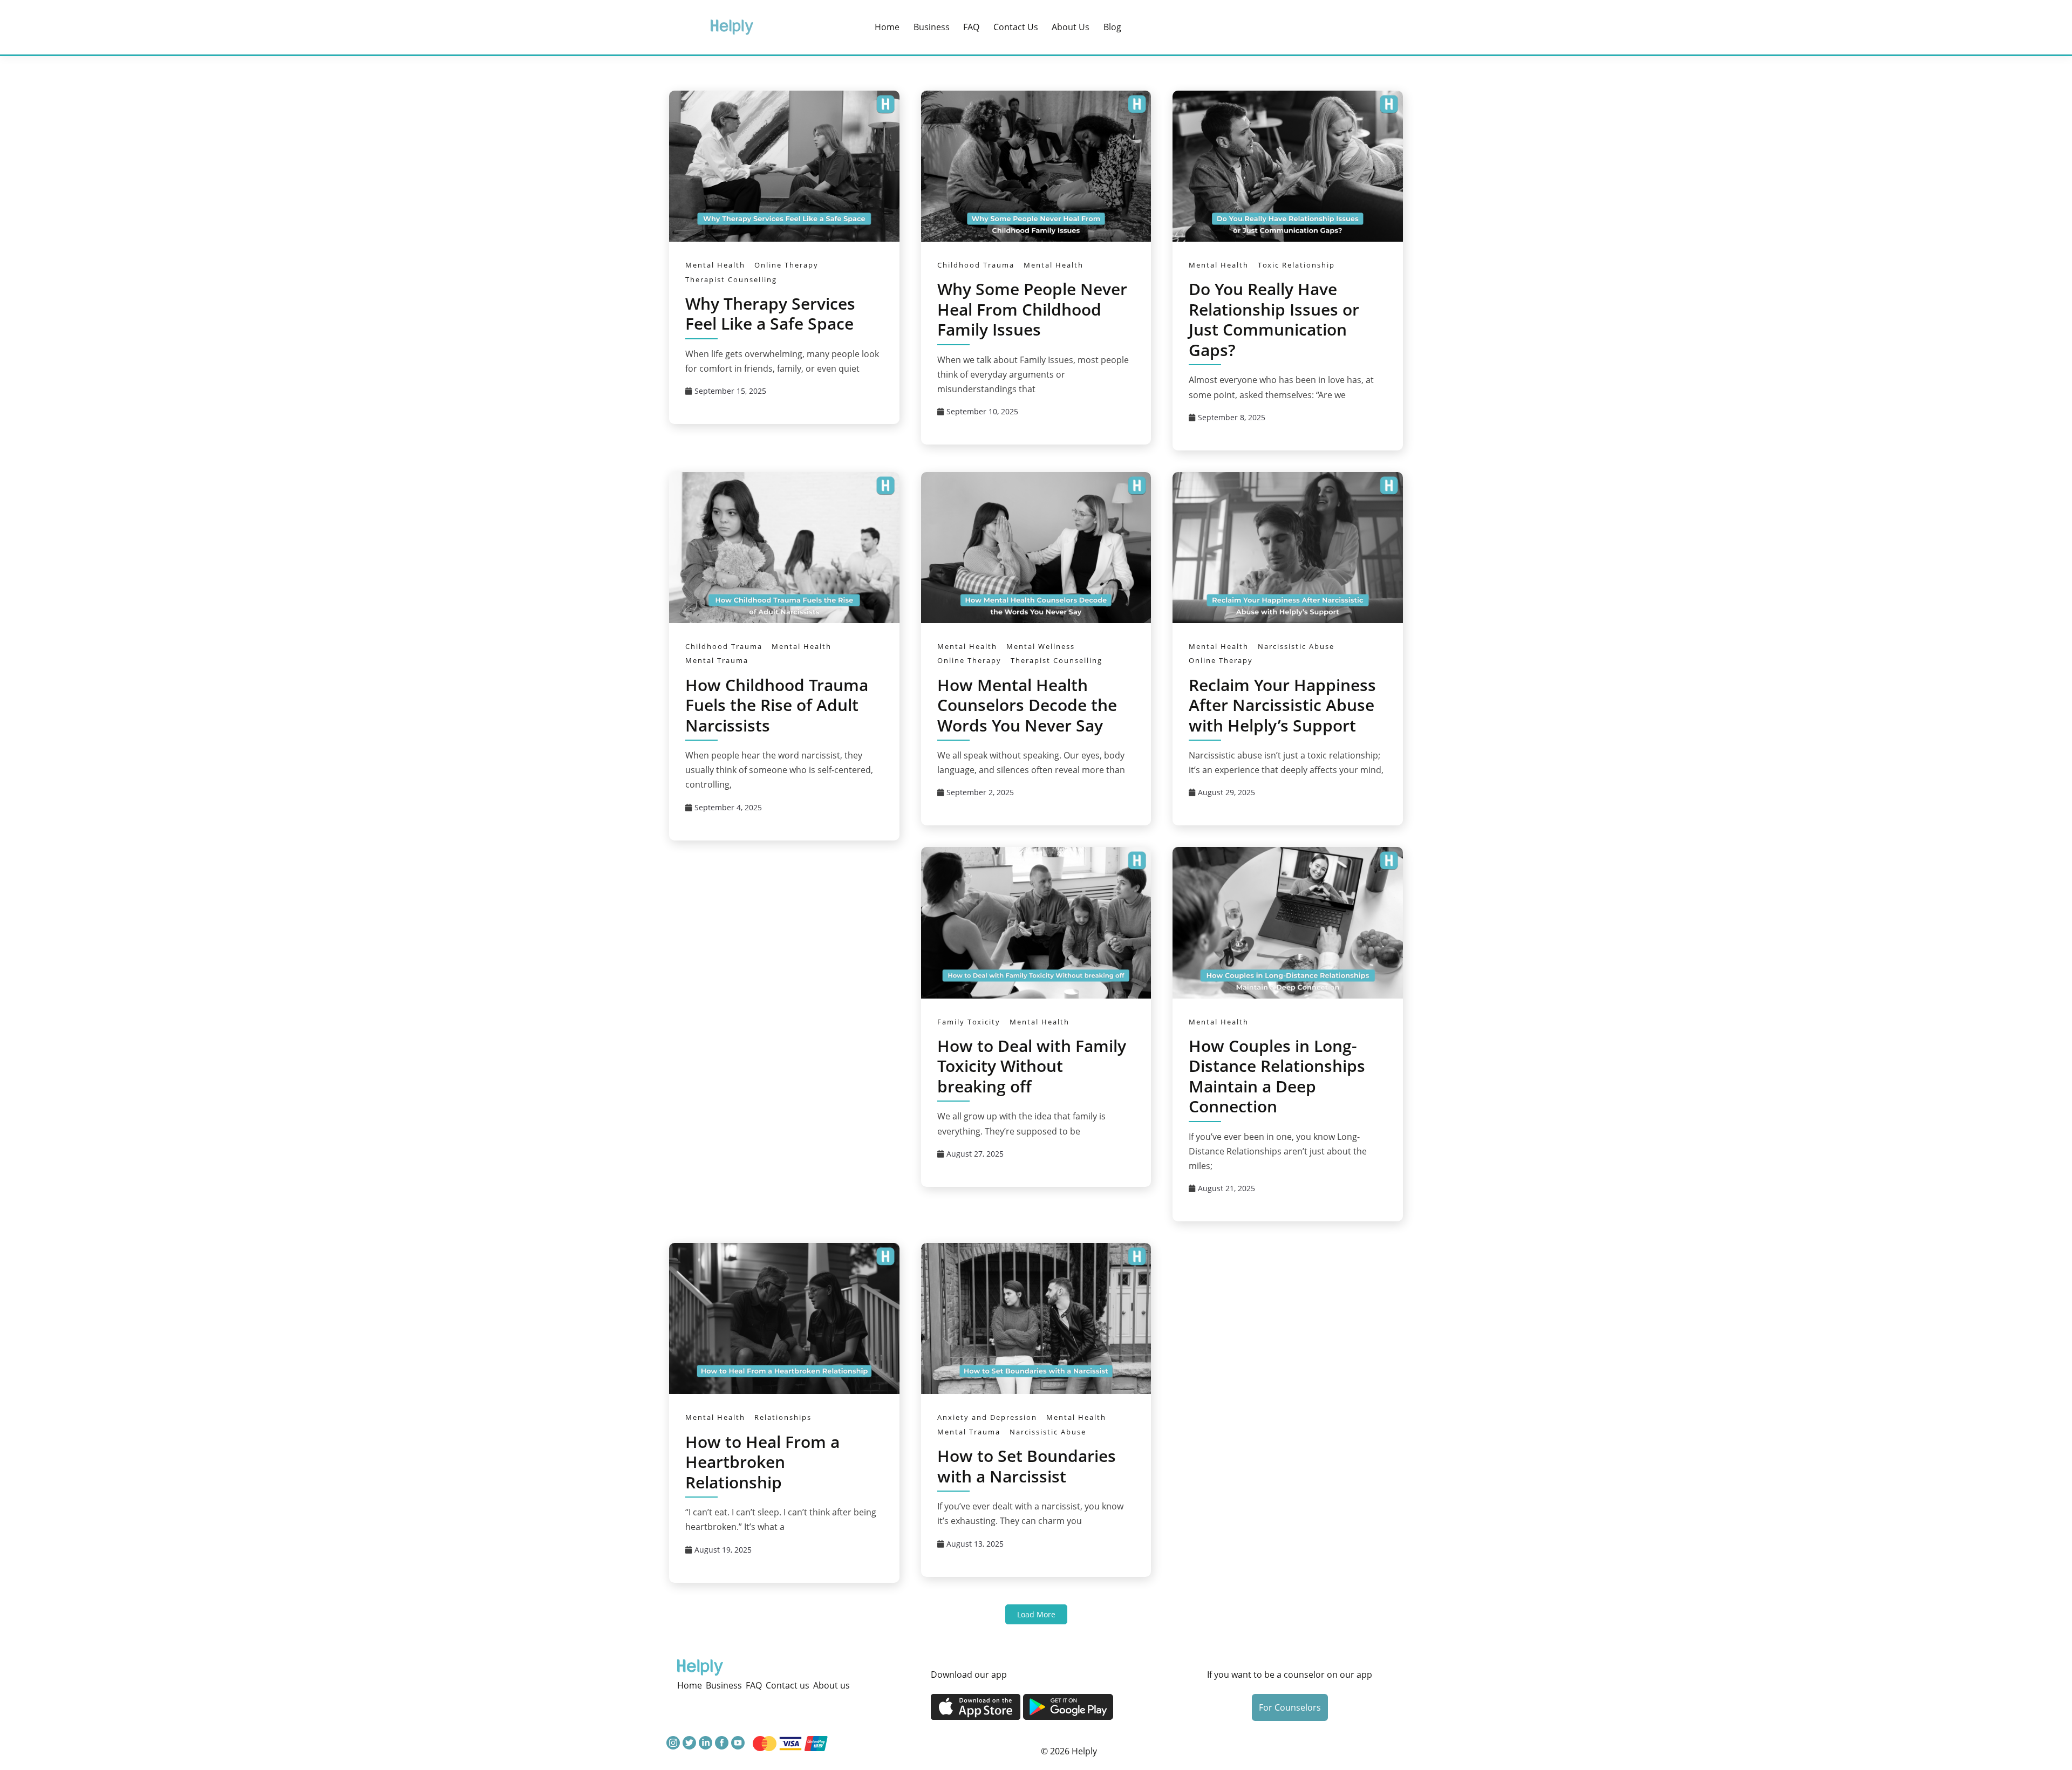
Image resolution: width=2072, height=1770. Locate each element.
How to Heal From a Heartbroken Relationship (762, 1462)
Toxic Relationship (1296, 265)
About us (1071, 27)
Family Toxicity (969, 1022)
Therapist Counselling (731, 279)
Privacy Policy (984, 1742)
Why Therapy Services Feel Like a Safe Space (770, 314)
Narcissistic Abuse (1296, 646)
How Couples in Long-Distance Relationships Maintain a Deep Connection (1277, 1076)
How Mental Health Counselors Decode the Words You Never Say (1027, 705)
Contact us (1016, 27)
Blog (1112, 27)
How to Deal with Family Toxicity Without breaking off (1032, 1066)
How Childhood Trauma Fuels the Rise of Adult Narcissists (777, 705)
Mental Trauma (717, 660)
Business (932, 27)
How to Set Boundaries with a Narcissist (1027, 1466)
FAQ (971, 27)
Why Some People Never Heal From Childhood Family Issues (1032, 309)
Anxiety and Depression (987, 1417)
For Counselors (1290, 1707)
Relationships (783, 1417)
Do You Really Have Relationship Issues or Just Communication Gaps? (1274, 319)
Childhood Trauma (976, 265)
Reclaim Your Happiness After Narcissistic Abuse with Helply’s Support (1282, 705)
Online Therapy (786, 265)
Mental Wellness (1041, 646)
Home (887, 27)
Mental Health (715, 265)
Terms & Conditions (887, 1742)
